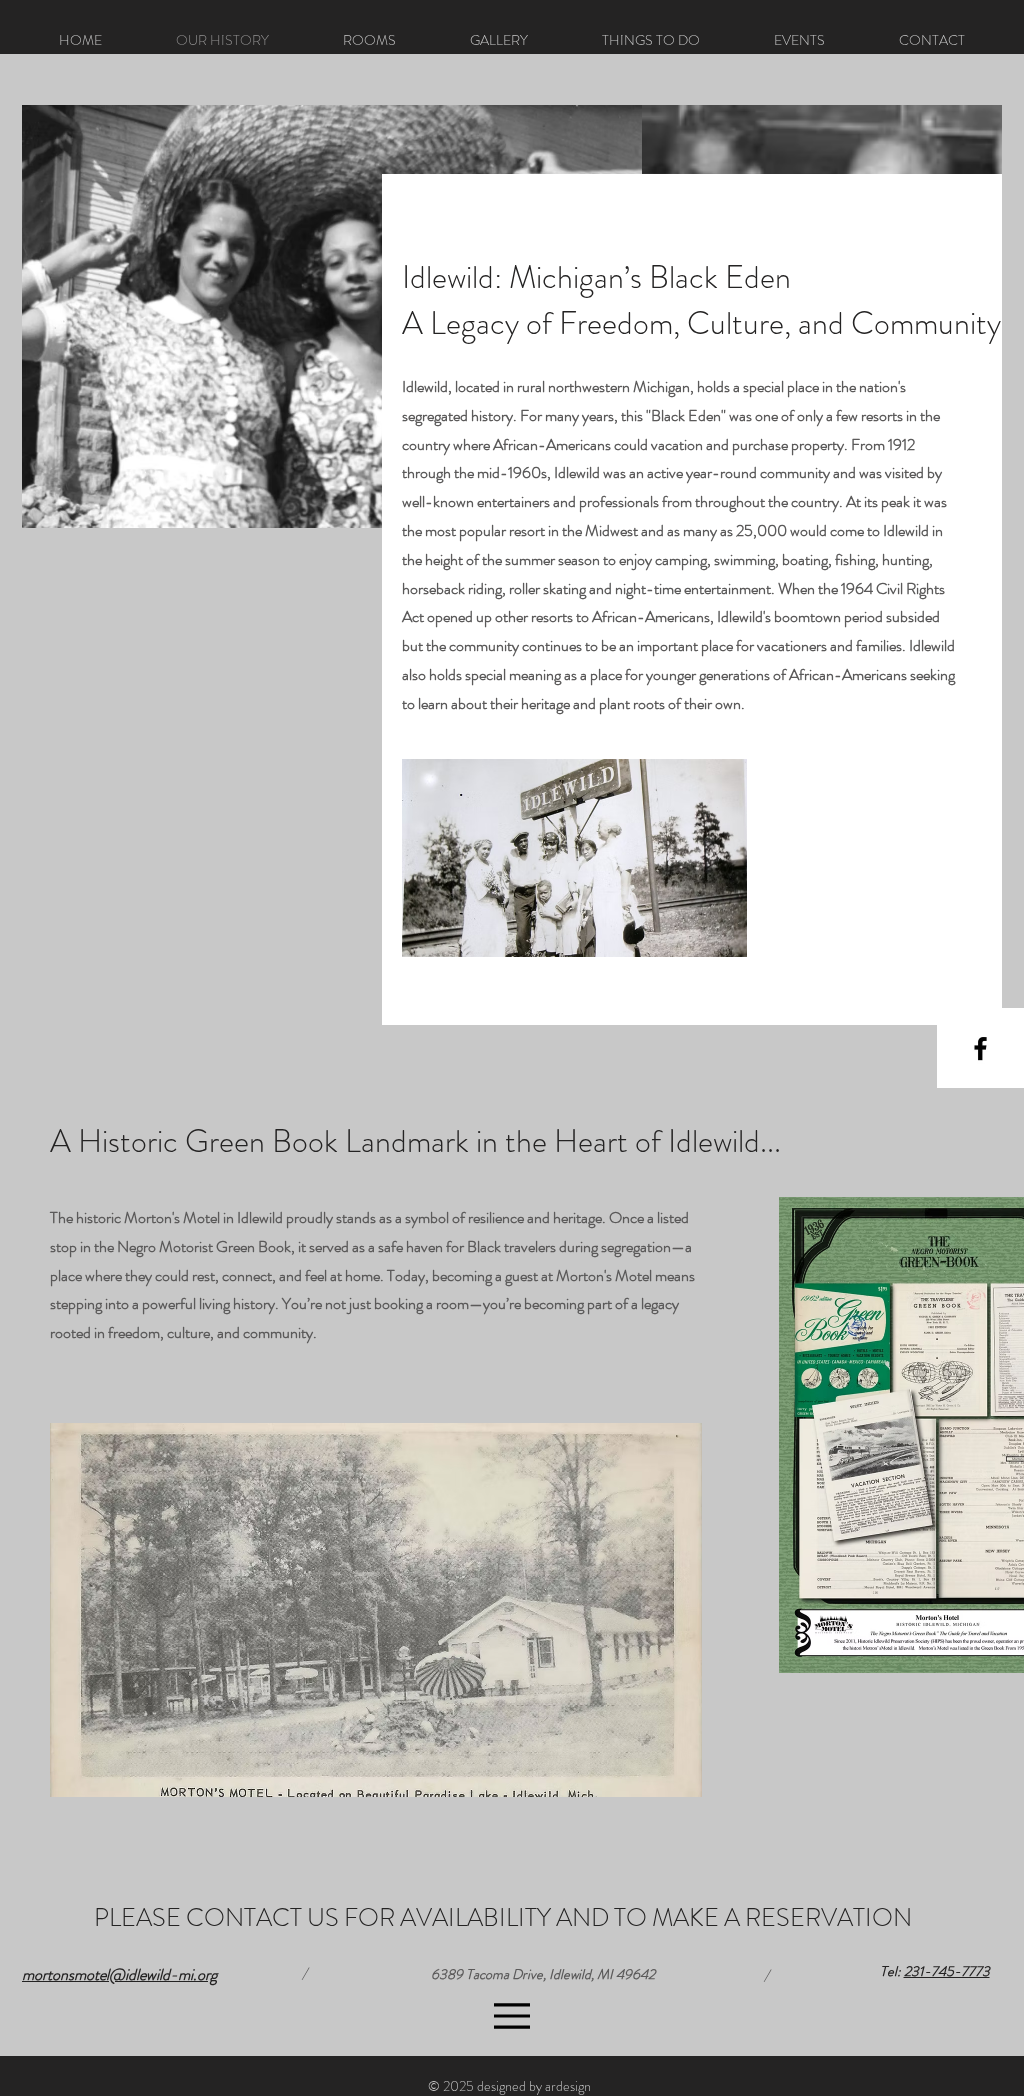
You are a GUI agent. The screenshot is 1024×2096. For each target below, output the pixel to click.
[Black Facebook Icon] (980, 1048)
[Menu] (512, 2016)
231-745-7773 (947, 1971)
